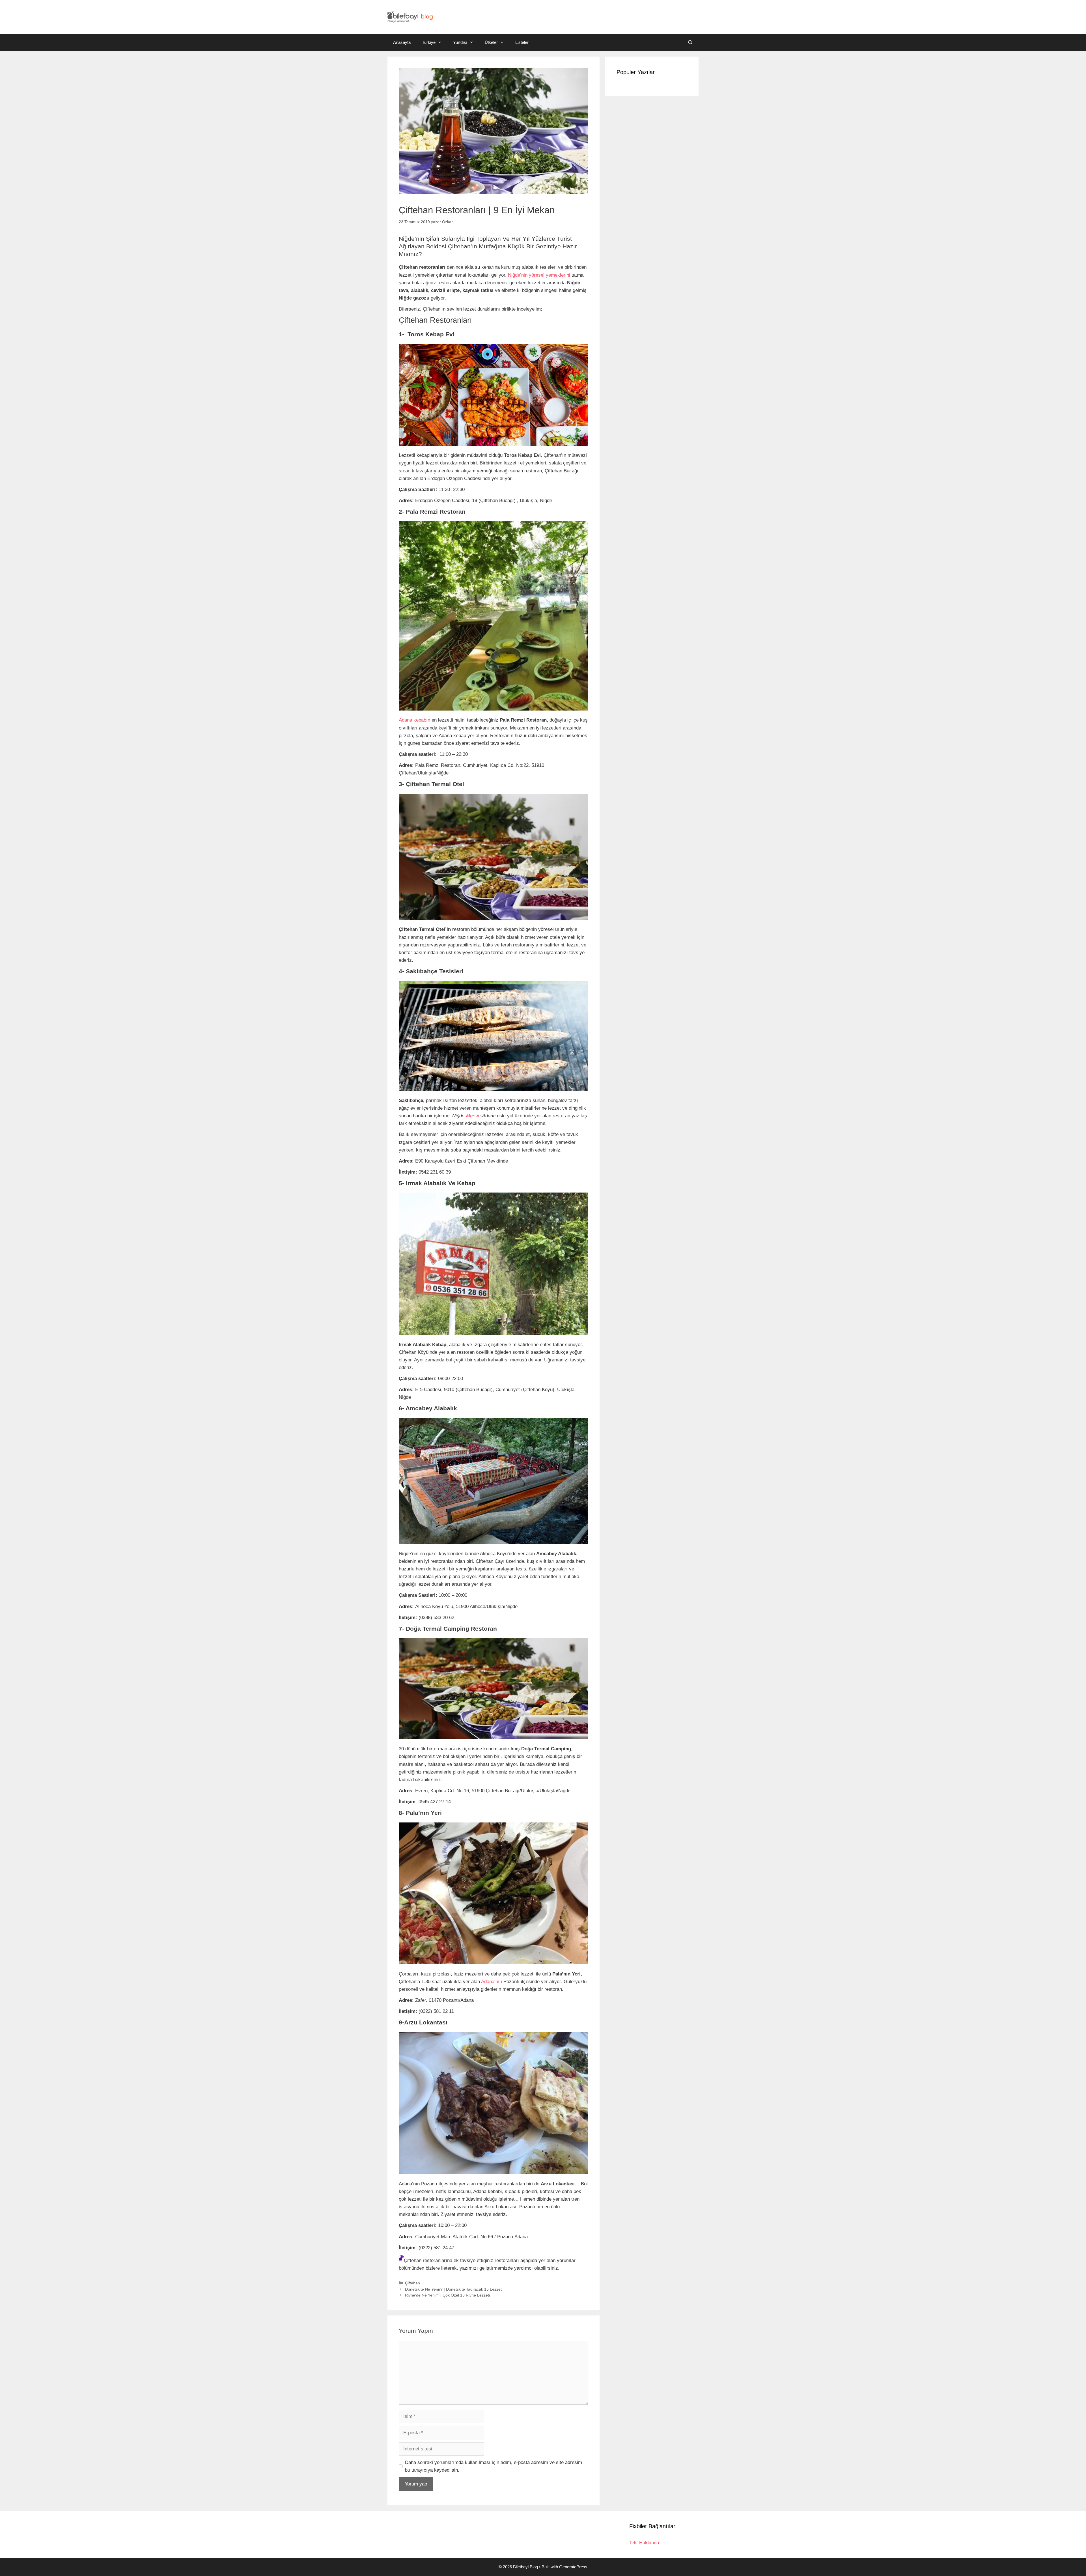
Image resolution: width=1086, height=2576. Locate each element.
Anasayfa (402, 42)
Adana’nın (491, 1982)
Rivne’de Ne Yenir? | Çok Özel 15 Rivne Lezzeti (447, 2295)
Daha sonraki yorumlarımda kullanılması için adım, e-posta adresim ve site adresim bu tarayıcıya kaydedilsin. (494, 2466)
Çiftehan (412, 2283)
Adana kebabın (414, 720)
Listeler (522, 42)
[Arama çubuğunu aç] (690, 42)
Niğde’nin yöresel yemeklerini (539, 275)
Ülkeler (491, 42)
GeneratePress (573, 2567)
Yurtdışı (460, 42)
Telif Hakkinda (644, 2543)
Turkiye (429, 42)
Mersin (473, 1116)
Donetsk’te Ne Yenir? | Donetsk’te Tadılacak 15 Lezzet (453, 2289)
